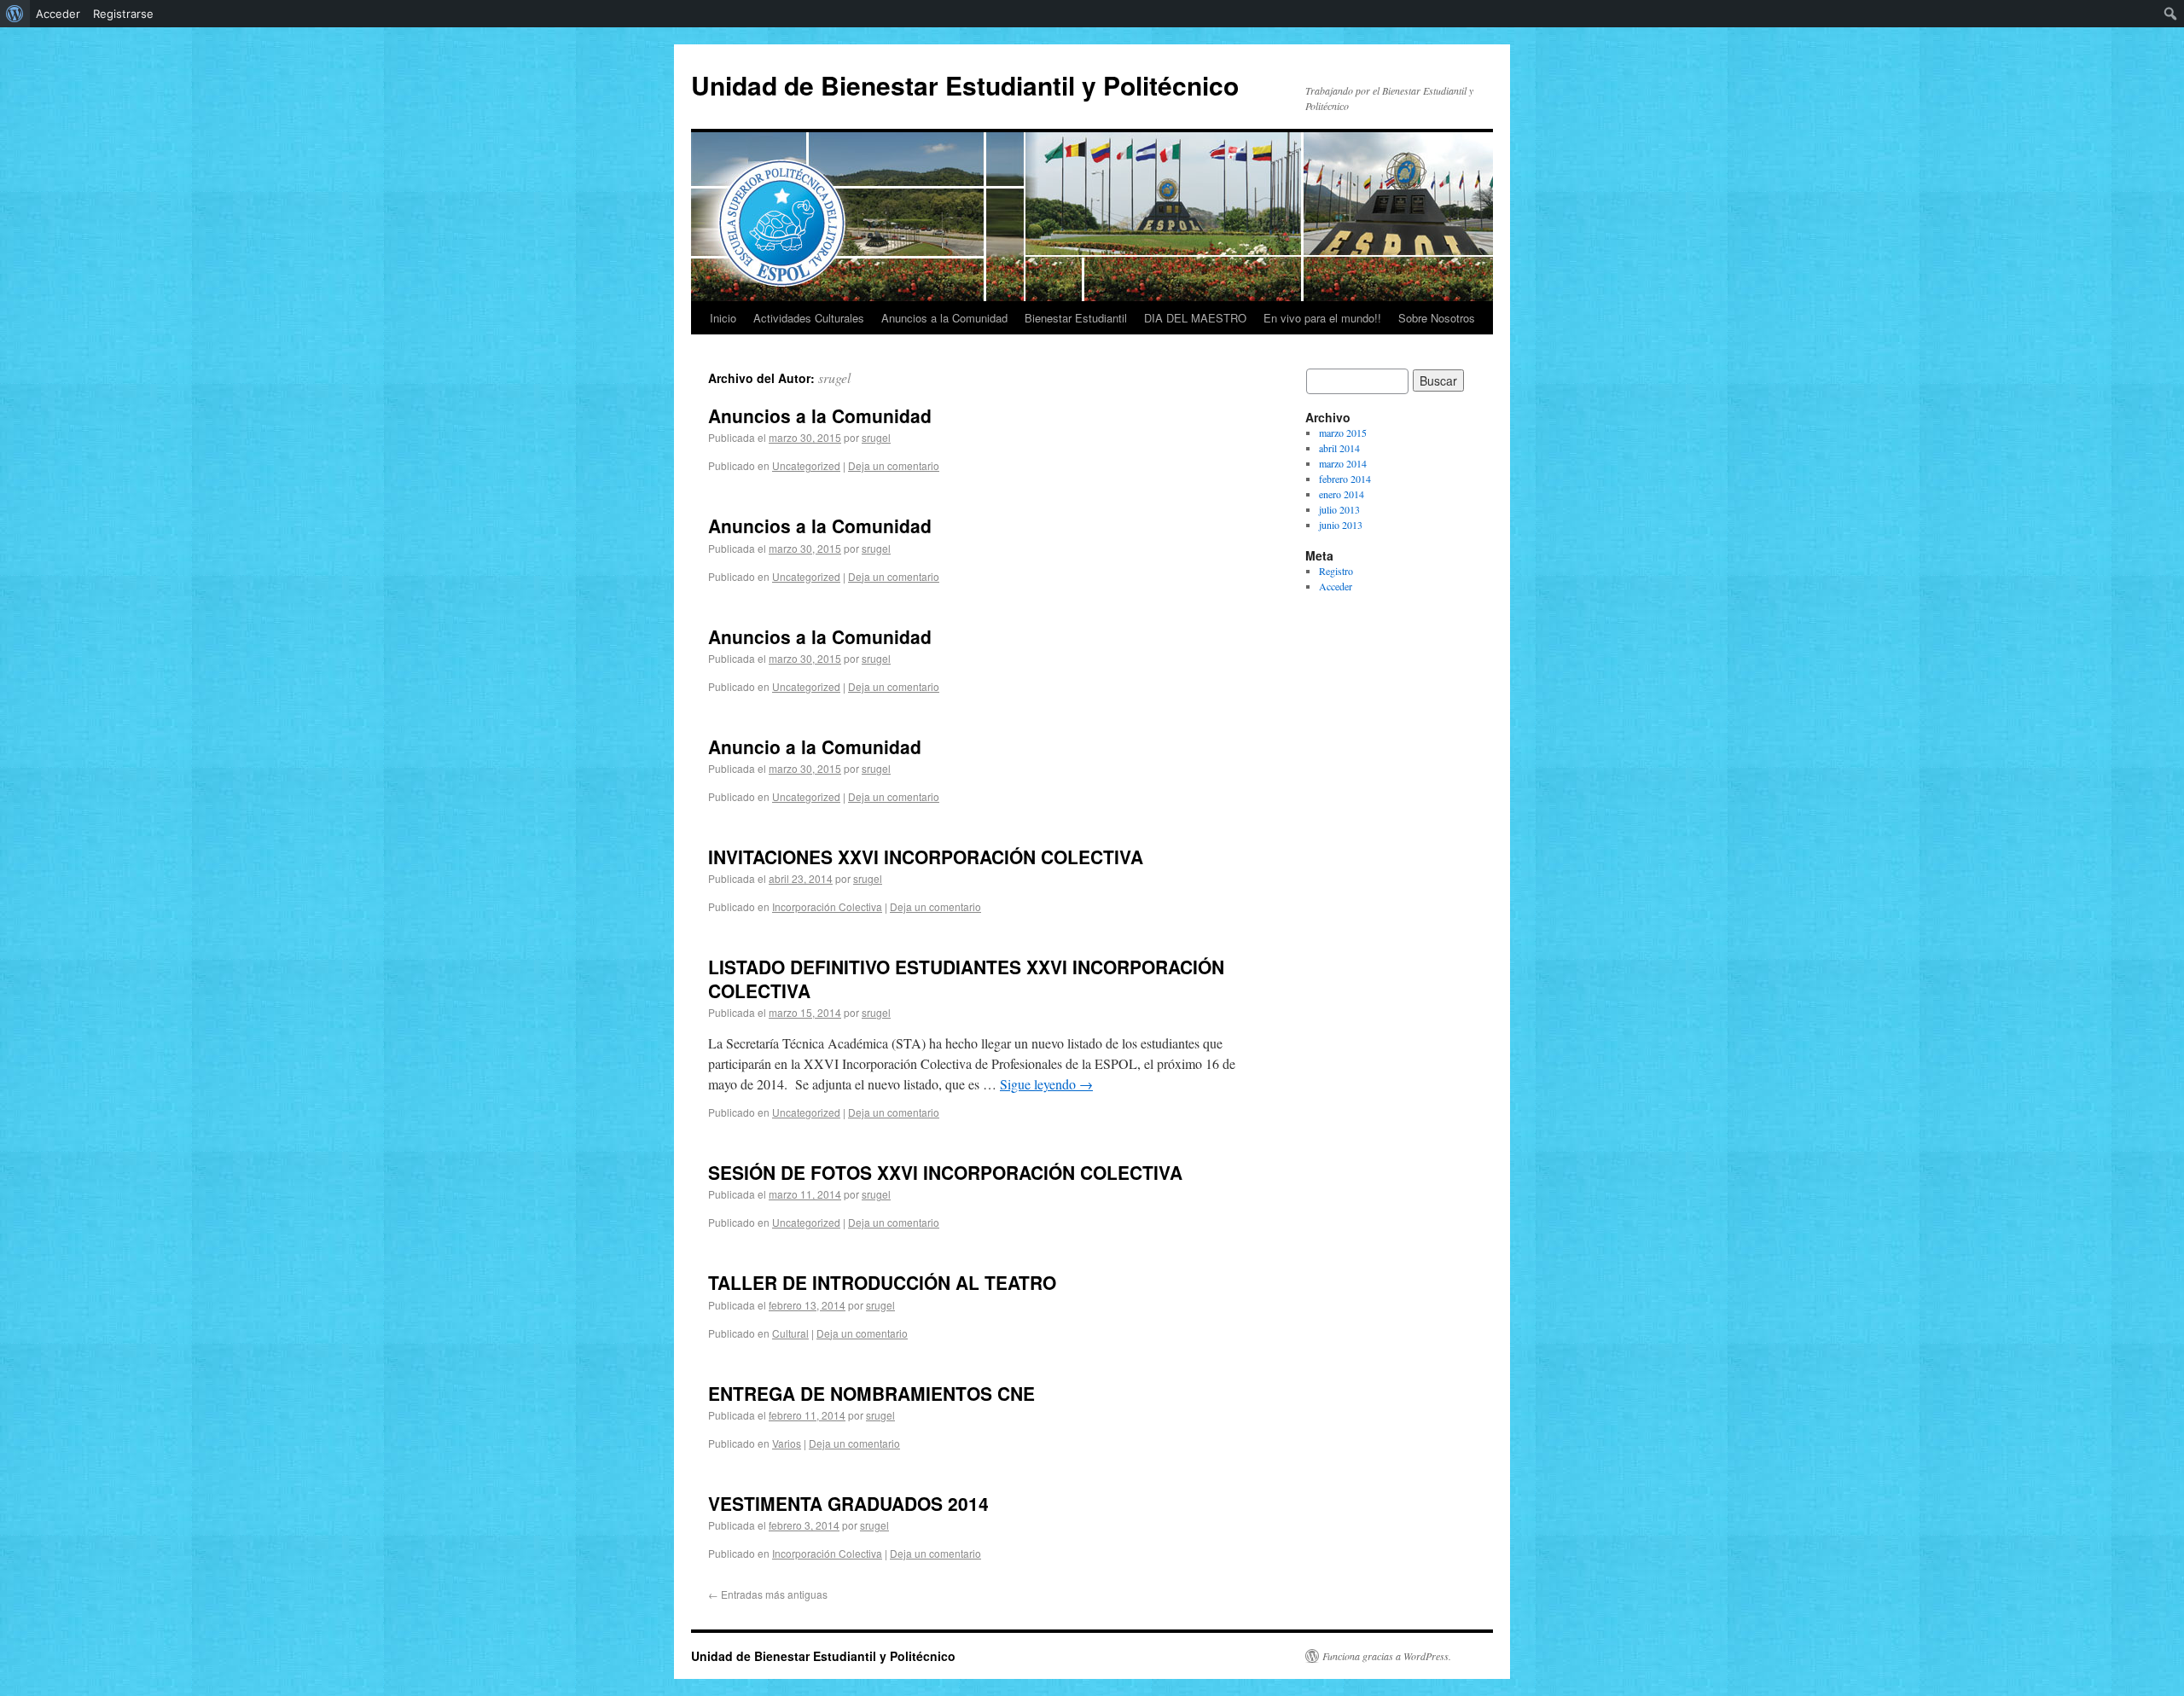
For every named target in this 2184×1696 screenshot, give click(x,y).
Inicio (723, 318)
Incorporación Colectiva (827, 906)
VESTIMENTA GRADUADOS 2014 (848, 1503)
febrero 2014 (1345, 479)
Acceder (1336, 586)
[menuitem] (15, 14)
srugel (834, 378)
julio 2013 (1339, 509)
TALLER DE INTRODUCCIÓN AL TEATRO (882, 1282)
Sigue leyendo (1046, 1084)
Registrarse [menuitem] (123, 14)
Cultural (790, 1333)
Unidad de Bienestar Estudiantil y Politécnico (965, 85)
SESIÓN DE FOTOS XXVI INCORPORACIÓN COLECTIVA (945, 1172)
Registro (1336, 571)
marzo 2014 (1343, 463)
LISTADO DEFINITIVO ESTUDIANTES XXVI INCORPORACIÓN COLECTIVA (966, 978)
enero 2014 (1342, 494)
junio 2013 (1341, 525)
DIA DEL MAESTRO (1195, 318)
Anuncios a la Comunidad (944, 318)
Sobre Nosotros (1437, 318)
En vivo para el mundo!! (1322, 318)
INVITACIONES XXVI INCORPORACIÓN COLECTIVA (926, 857)
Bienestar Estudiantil (1076, 318)
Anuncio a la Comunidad (815, 746)
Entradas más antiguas (768, 1594)
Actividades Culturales (809, 318)
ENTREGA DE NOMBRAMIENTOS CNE (871, 1393)
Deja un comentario (894, 465)
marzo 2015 (1343, 433)
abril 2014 (1339, 448)
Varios (787, 1443)
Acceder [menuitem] (58, 14)
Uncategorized (806, 465)
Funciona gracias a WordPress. (1387, 1656)
